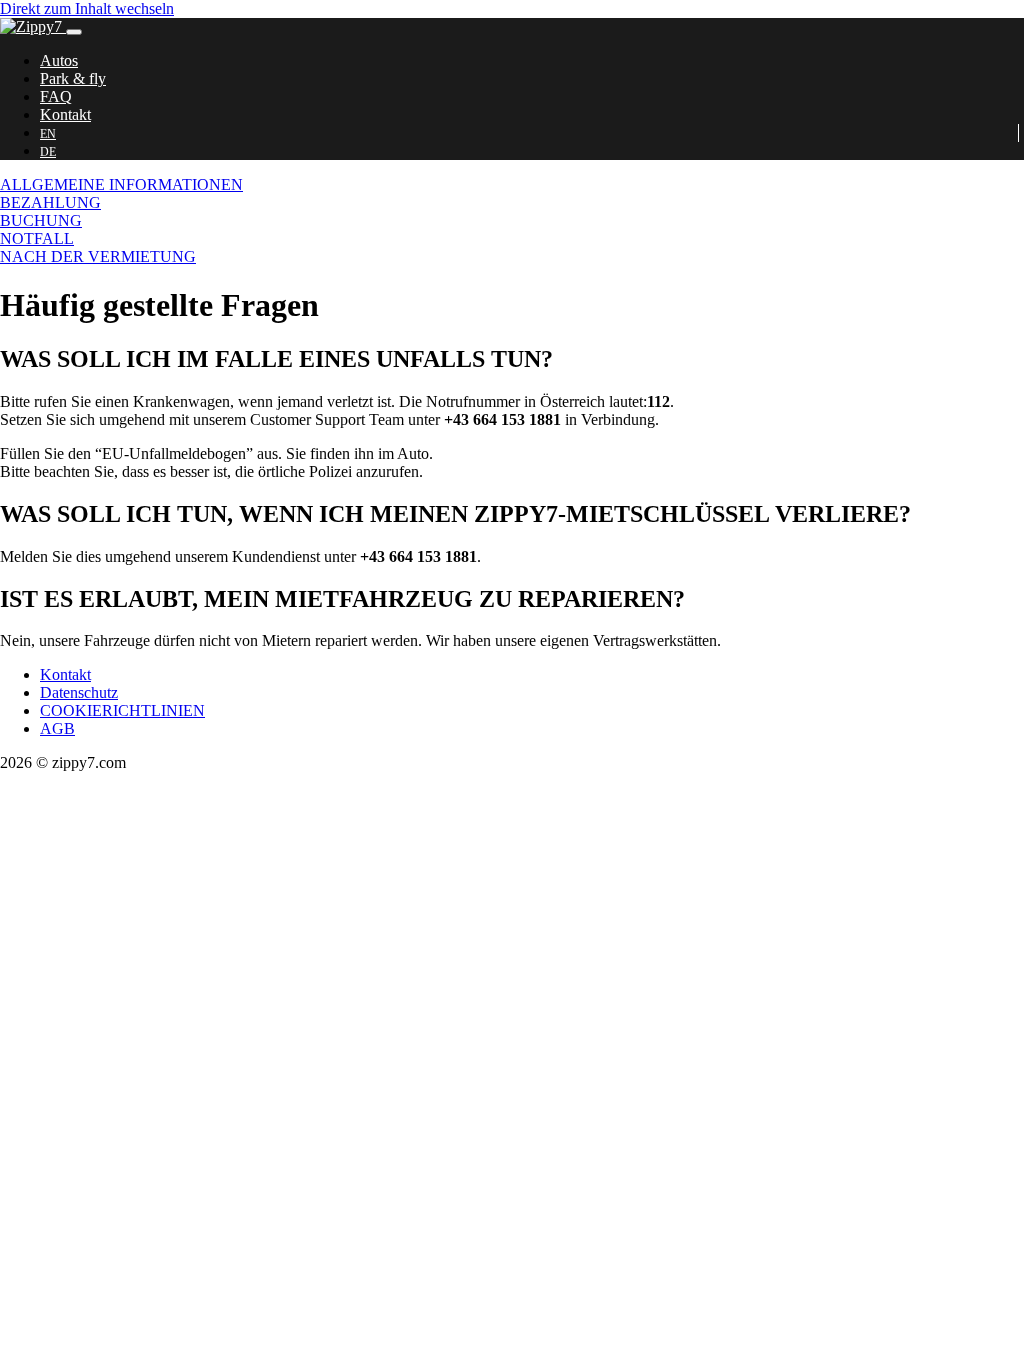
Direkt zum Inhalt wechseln (87, 8)
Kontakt (65, 674)
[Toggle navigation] (74, 32)
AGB (57, 728)
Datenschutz (79, 692)
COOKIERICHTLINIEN (122, 710)
